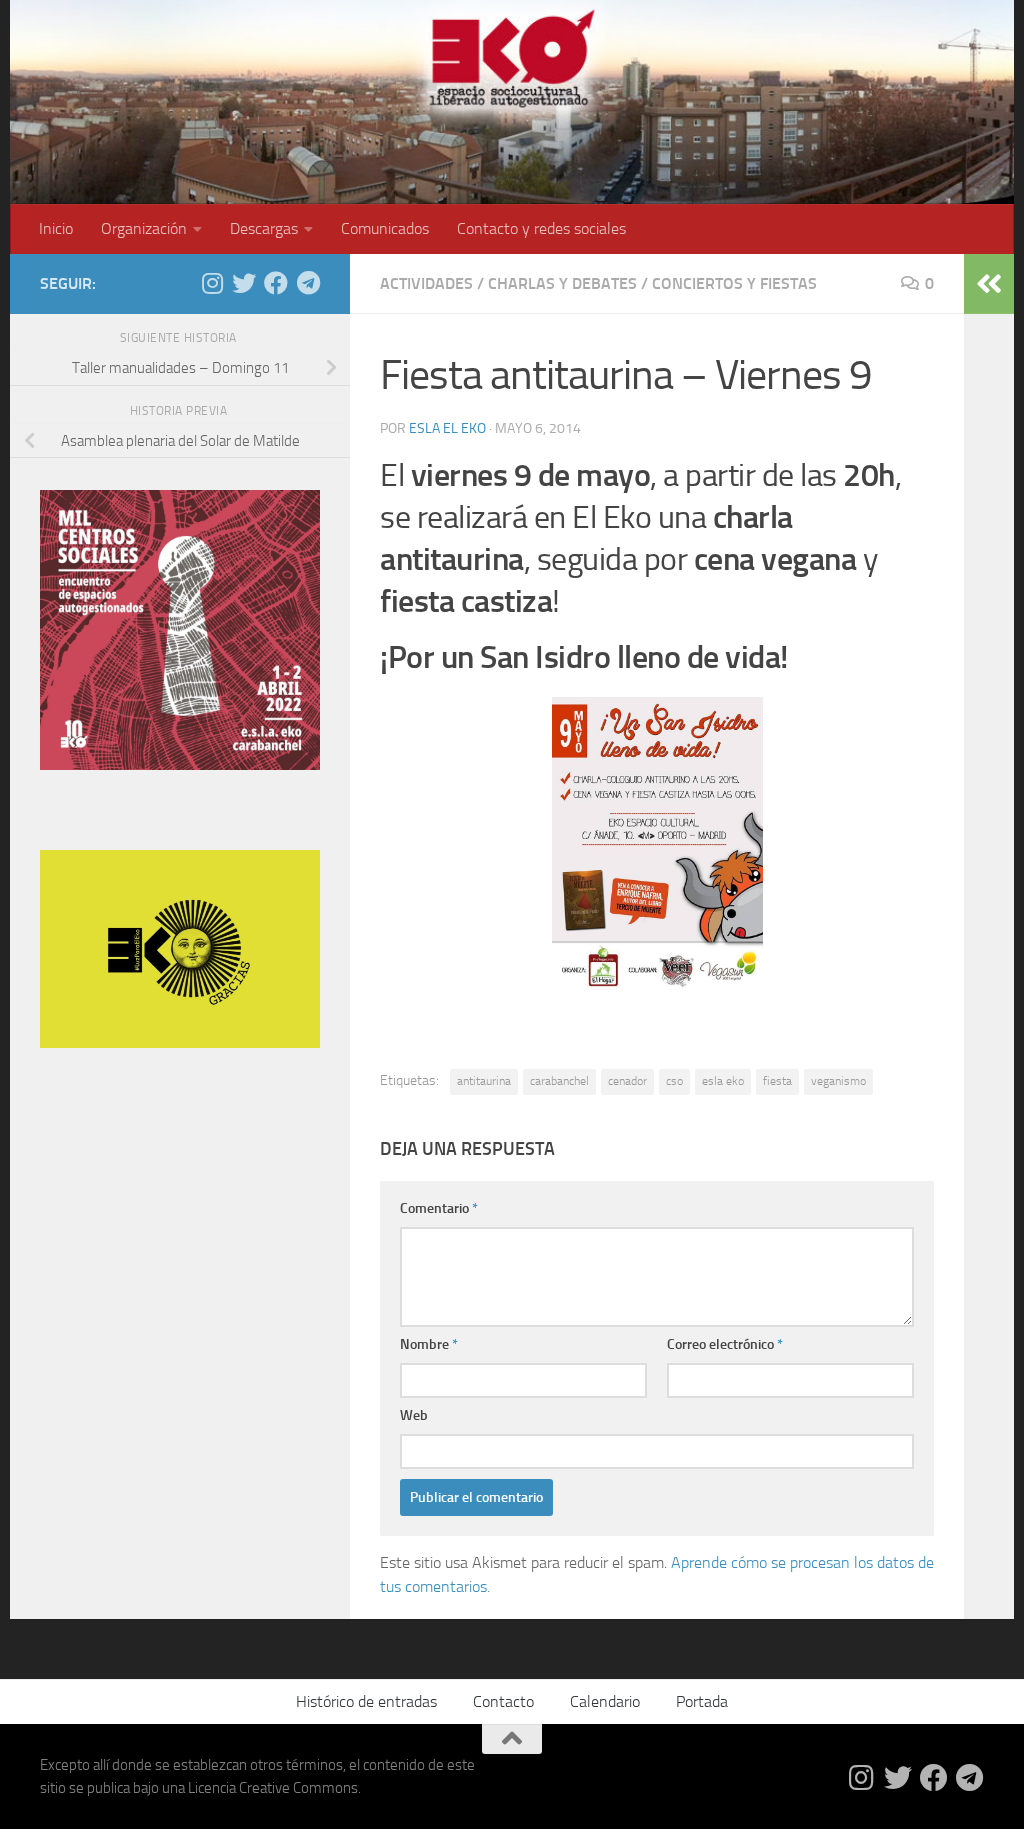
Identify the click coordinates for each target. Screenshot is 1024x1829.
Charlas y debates (562, 283)
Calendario (605, 1701)
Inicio (56, 228)
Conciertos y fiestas (734, 283)
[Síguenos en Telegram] (308, 283)
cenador (627, 1081)
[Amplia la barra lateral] (989, 284)
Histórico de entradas (366, 1701)
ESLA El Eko (447, 428)
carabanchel (559, 1081)
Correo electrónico (725, 1344)
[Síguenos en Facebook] (276, 283)
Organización (144, 228)
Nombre (429, 1344)
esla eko (723, 1081)
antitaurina (484, 1081)
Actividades (426, 283)
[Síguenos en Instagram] (212, 283)
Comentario (439, 1208)
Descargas (264, 228)
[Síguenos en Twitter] (244, 283)
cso (674, 1081)
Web (414, 1415)
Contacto (503, 1701)
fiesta (777, 1081)
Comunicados (385, 228)
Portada (702, 1701)
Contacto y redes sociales (541, 228)
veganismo (838, 1081)
